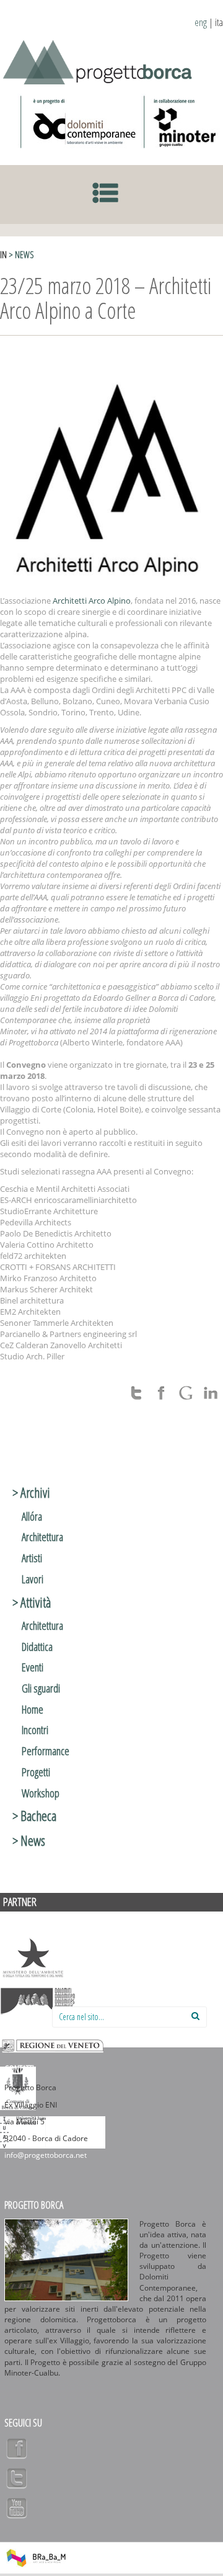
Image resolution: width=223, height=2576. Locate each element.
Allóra (32, 1516)
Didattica (37, 1647)
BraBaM (36, 2558)
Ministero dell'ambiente (33, 1958)
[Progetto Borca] (102, 60)
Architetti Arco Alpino (92, 601)
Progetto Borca (34, 2205)
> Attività (32, 1602)
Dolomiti (38, 2001)
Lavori (33, 1579)
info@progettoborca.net (46, 2155)
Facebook (17, 2448)
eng (201, 22)
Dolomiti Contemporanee (79, 122)
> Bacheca (34, 1815)
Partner (20, 1902)
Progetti (36, 1772)
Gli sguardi (41, 1688)
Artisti (32, 1558)
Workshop (41, 1793)
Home (33, 1709)
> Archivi (31, 1492)
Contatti (19, 2069)
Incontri (35, 1730)
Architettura (42, 1537)
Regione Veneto (53, 2045)
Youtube (17, 2508)
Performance (46, 1751)
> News (21, 255)
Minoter (182, 122)
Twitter (17, 2478)
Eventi (33, 1667)
